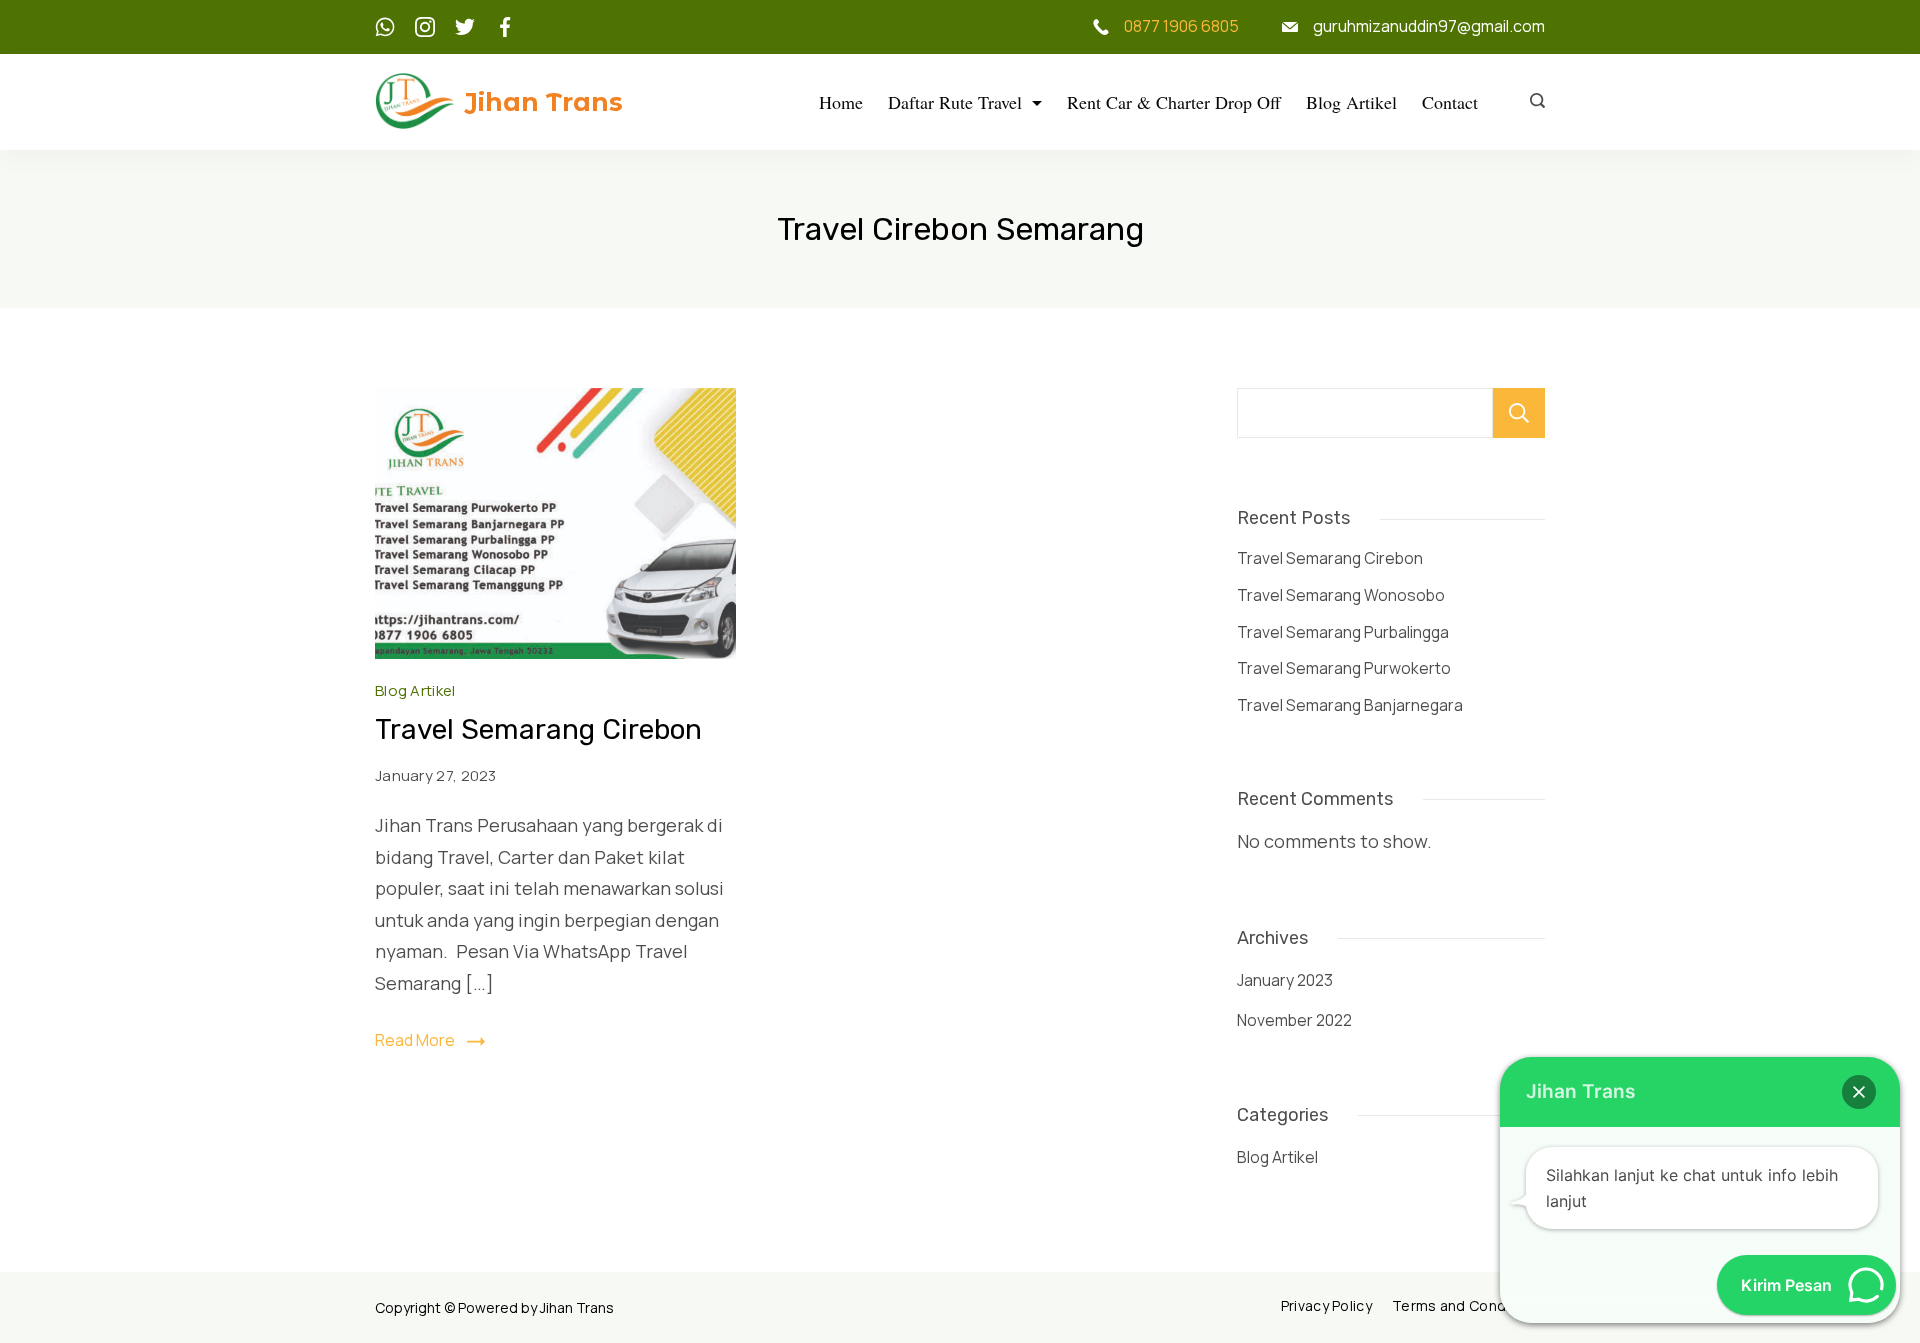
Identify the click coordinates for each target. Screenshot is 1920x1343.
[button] (1859, 1092)
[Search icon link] (1532, 102)
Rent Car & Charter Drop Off (1174, 102)
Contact (1450, 102)
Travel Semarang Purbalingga (1343, 632)
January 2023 (1285, 980)
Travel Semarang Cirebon (538, 729)
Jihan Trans (544, 102)
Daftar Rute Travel (955, 102)
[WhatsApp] (385, 27)
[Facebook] (505, 27)
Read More (415, 1040)
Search (1519, 413)
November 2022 (1294, 1020)
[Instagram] (425, 27)
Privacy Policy (1326, 1306)
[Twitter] (465, 27)
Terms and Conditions (1468, 1306)
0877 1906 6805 (1181, 26)
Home (841, 102)
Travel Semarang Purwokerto (1344, 668)
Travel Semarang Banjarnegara (1350, 705)
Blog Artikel (1351, 102)
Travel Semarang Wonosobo (1341, 595)
